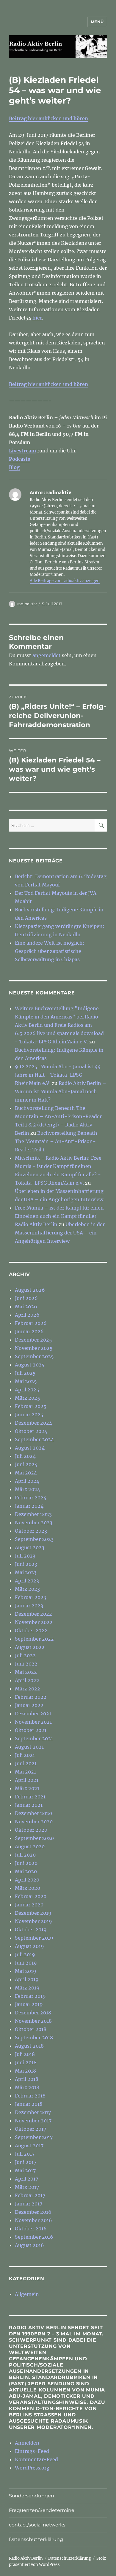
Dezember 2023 (33, 1514)
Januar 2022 (29, 1705)
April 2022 (27, 1680)
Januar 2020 (29, 1905)
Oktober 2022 (31, 1631)
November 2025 (34, 1348)
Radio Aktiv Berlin (26, 2558)
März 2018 (27, 2087)
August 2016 (29, 2245)
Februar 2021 (30, 1797)
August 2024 (30, 1448)
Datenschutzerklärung (36, 2539)
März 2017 (27, 2187)
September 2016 (34, 2237)
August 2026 (30, 1290)
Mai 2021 (25, 1772)
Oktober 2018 (31, 2029)
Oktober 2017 (30, 2129)
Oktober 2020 (31, 1830)
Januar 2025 (29, 1415)
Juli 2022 (25, 1655)
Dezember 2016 (33, 2212)
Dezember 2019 (33, 1913)
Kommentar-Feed (36, 2459)
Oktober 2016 (31, 2229)
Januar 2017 (29, 2204)
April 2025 (27, 1390)
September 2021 (34, 1738)
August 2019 (29, 1946)
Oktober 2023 (31, 1531)
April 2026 (27, 1315)
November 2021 (33, 1722)
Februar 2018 (30, 2096)
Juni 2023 (26, 1564)
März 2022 (28, 1689)
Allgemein (27, 2294)
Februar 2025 (31, 1406)
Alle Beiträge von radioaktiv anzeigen (65, 581)
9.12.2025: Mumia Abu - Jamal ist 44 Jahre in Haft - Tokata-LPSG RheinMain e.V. (58, 1075)
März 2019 (27, 1988)
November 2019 (33, 1921)
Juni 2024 (26, 1464)
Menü (97, 22)
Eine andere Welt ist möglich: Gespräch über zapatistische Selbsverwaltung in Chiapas (50, 951)
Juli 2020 (25, 1855)
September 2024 (34, 1439)
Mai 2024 (26, 1473)
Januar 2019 (29, 2004)
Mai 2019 (26, 1971)
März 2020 (28, 1888)
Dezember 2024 (33, 1423)
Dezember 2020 (33, 1813)
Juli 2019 (25, 1954)
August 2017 (29, 2146)
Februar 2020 (31, 1896)
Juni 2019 (26, 1963)
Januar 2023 (29, 1606)
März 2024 (28, 1489)
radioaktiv (27, 604)
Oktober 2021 (31, 1730)
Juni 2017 (26, 2162)
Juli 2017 (25, 2154)
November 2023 (34, 1523)
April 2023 (27, 1581)
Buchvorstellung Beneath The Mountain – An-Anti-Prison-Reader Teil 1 (56, 1141)
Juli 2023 (25, 1556)
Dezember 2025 (33, 1340)
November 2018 (33, 2021)
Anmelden (27, 2443)
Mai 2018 (25, 2071)
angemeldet (47, 655)
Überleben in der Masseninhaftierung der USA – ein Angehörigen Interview (60, 1233)
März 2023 (27, 1589)
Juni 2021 (26, 1763)
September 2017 (34, 2137)
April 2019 (27, 1979)
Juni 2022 (26, 1664)
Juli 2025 (25, 1373)
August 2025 (30, 1365)
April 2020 (27, 1880)
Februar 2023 (30, 1597)
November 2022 (34, 1622)
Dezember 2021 (33, 1714)
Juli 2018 (25, 2054)
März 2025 (28, 1398)
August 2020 (30, 1846)
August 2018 (29, 2046)
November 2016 (33, 2220)
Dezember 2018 (33, 2013)
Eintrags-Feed (32, 2451)
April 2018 (27, 2079)
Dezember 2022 (33, 1614)
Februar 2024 (31, 1498)
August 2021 (29, 1747)
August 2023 (30, 1547)
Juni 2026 (26, 1298)
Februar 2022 (31, 1697)
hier (37, 318)
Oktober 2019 (31, 1930)
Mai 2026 (26, 1307)
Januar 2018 (29, 2104)
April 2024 (27, 1481)
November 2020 (34, 1822)
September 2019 (34, 1938)
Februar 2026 (31, 1323)
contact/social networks (37, 2525)
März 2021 (27, 1788)
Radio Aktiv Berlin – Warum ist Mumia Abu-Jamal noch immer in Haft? (61, 1091)
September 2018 (34, 2038)
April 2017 (26, 2179)
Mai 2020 (26, 1871)
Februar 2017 (30, 2195)
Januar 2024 (29, 1506)
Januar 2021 (29, 1805)
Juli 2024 (25, 1456)
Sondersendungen (32, 2496)
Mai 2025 (26, 1381)
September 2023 (34, 1539)
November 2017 (33, 2121)
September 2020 (34, 1838)
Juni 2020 (26, 1863)
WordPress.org (32, 2468)
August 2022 (30, 1647)
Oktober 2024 (31, 1431)
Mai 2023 (26, 1572)
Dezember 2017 (33, 2112)
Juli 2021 (25, 1755)
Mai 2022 (26, 1672)
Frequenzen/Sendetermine (42, 2510)
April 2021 (27, 1780)
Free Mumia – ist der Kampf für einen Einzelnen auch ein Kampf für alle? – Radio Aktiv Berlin (59, 1216)
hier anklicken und (48, 118)
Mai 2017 (25, 2170)
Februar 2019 (30, 1996)
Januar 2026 (29, 1331)
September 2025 (34, 1356)
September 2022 (34, 1639)
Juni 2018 (26, 2062)
